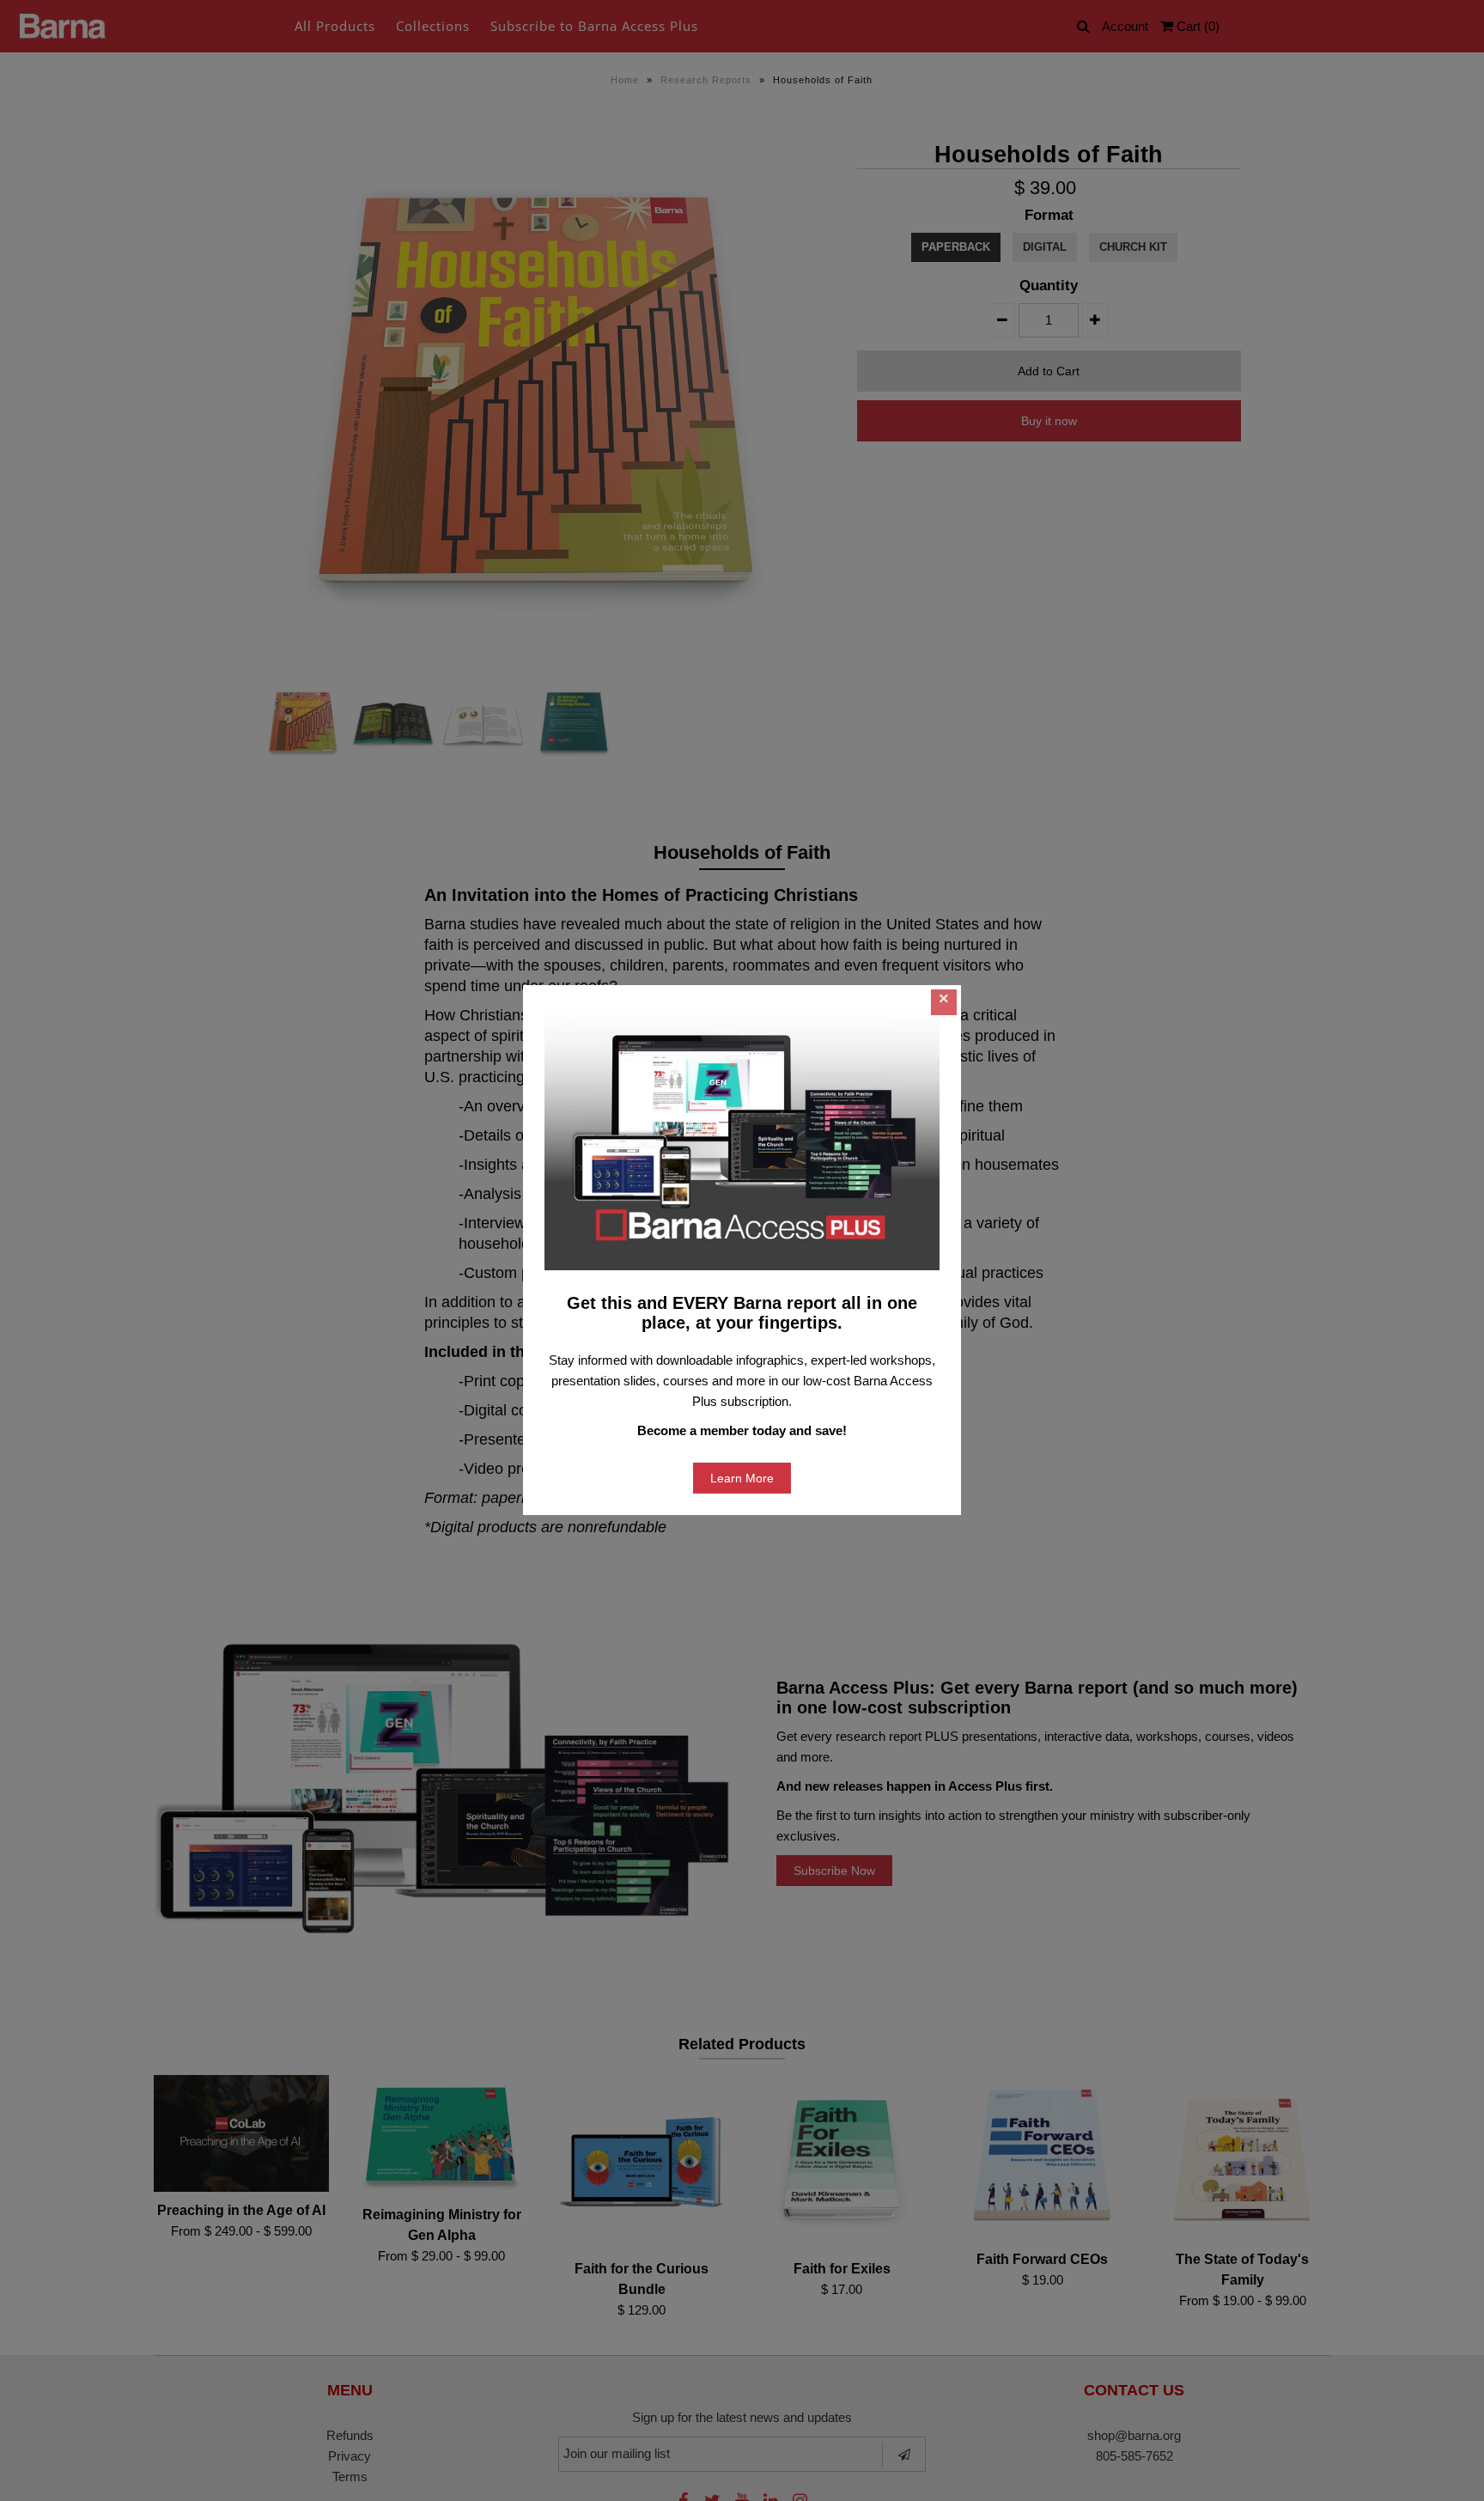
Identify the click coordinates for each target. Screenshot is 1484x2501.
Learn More (742, 1478)
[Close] (944, 1002)
